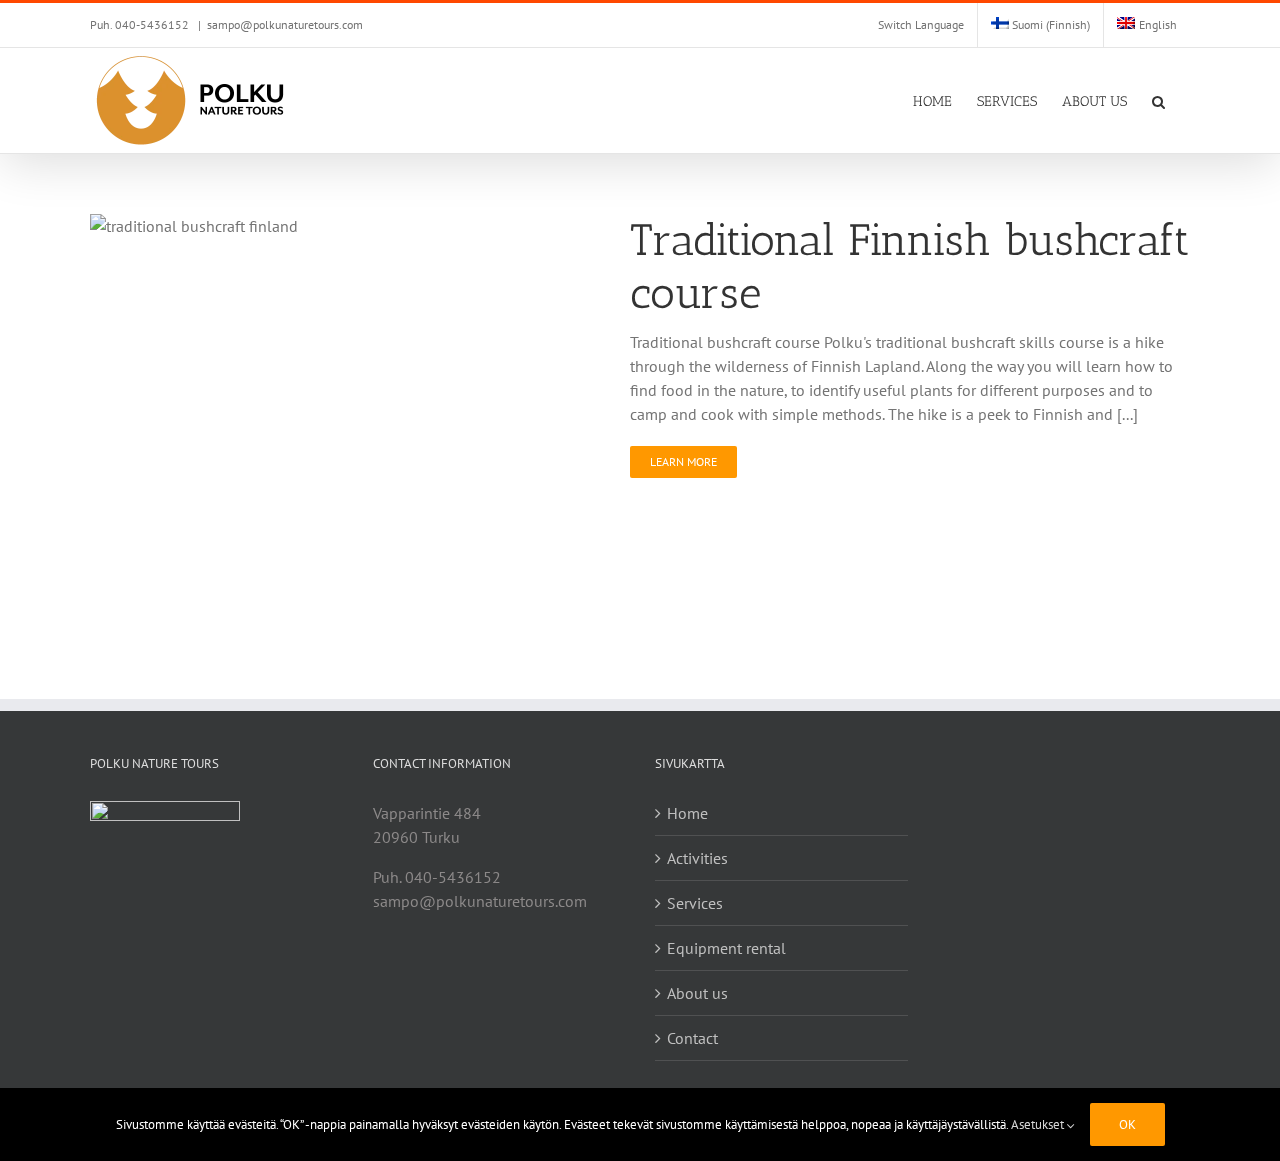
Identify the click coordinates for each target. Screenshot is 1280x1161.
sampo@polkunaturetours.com (285, 24)
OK (1127, 1124)
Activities (697, 858)
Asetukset (1039, 1124)
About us (697, 993)
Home (687, 813)
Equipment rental (726, 948)
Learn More (683, 461)
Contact (692, 1038)
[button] (1158, 100)
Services (695, 903)
